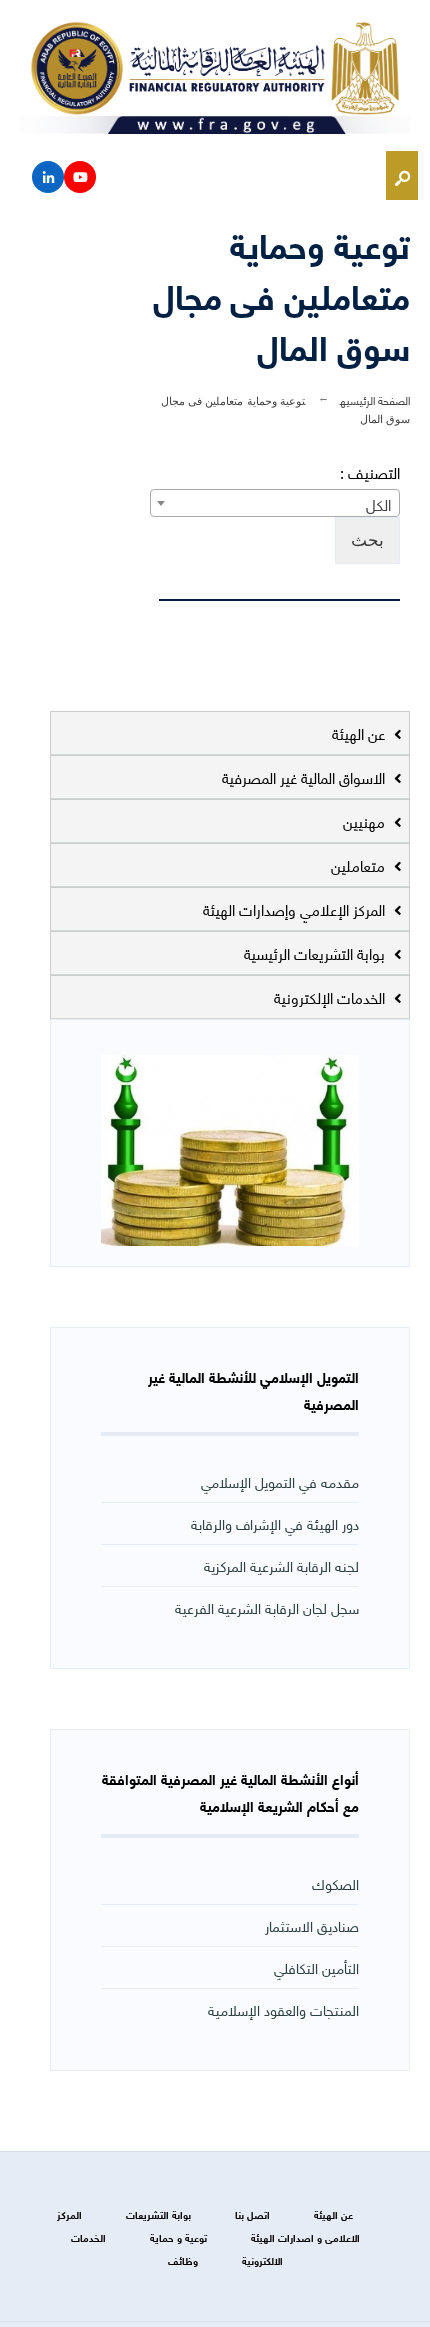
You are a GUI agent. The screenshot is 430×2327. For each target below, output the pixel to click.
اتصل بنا (252, 2214)
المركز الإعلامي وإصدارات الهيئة (296, 909)
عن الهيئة (360, 733)
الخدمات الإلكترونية (331, 997)
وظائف (183, 2260)
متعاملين (360, 865)
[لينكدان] (48, 177)
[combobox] (275, 503)
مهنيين (366, 821)
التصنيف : (370, 472)
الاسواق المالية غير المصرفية (305, 777)
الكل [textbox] (378, 504)
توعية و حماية (178, 2237)
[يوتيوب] (80, 177)
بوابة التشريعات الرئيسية (316, 953)
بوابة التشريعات (158, 2214)
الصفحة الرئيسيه (375, 399)
